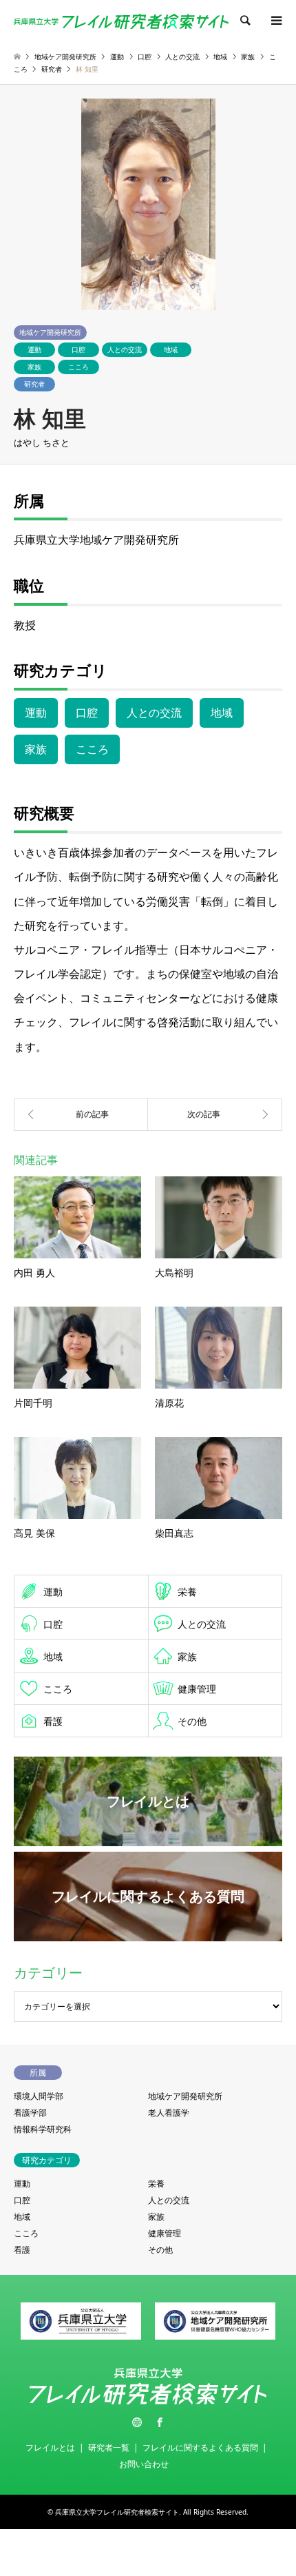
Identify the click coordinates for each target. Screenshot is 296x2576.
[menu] (275, 21)
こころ (78, 367)
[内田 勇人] (81, 1114)
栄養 (187, 1592)
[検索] (244, 21)
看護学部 (30, 2113)
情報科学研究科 (43, 2129)
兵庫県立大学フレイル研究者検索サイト (117, 2512)
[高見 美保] (215, 1114)
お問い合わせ (144, 2464)
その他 (192, 1721)
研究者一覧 (109, 2447)
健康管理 (197, 1689)
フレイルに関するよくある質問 (200, 2447)
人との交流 (125, 349)
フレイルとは (50, 2447)
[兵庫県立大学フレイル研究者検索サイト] (121, 20)
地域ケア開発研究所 (50, 332)
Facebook (160, 2422)
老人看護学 (169, 2113)
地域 (171, 349)
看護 (53, 1721)
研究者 (34, 384)
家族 (34, 367)
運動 (34, 349)
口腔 (78, 349)
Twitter (137, 2422)
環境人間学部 (39, 2096)
